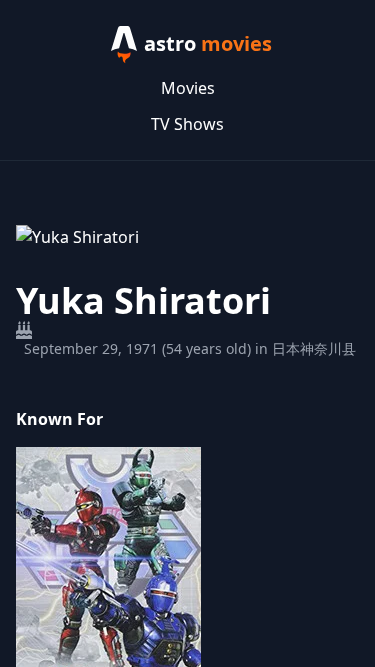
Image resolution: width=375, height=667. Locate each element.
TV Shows (187, 124)
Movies (188, 88)
